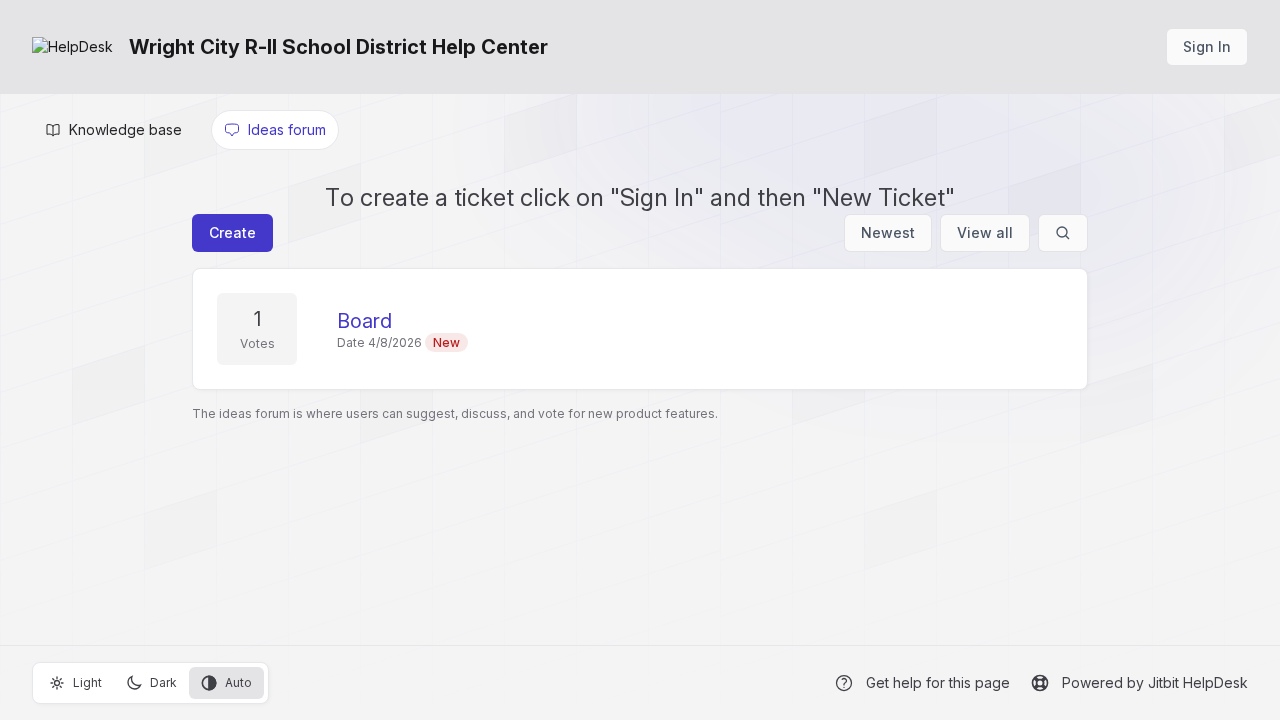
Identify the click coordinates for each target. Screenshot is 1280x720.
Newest (888, 232)
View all (985, 232)
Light (87, 682)
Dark (163, 682)
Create (232, 232)
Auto (238, 682)
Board (364, 321)
